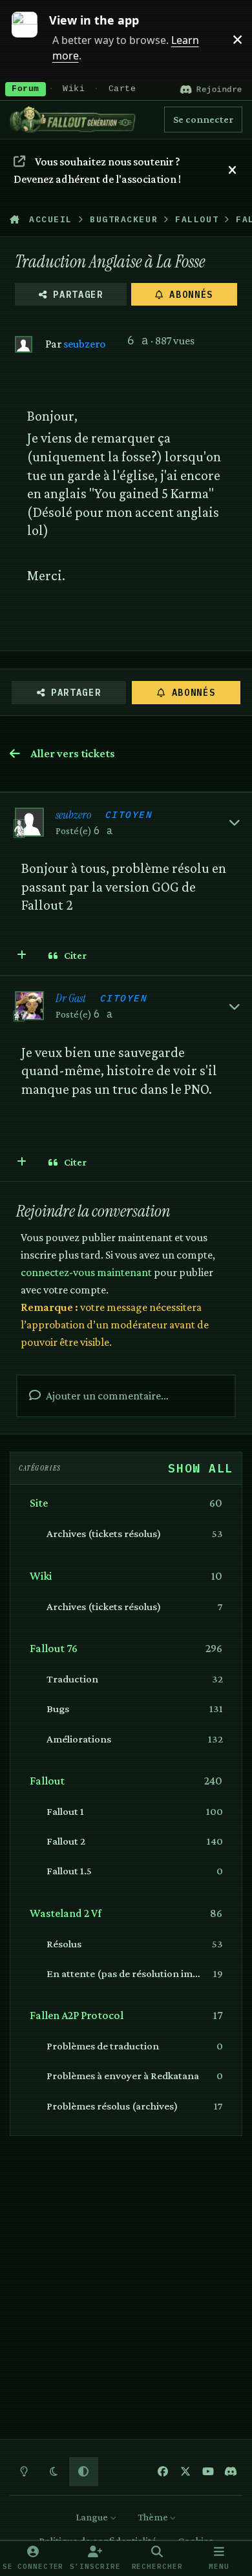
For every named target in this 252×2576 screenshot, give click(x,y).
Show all (200, 1468)
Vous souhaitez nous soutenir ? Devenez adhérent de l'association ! (97, 170)
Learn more (31, 39)
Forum (26, 89)
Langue (93, 2517)
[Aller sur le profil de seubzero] (24, 345)
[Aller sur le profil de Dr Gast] (29, 1006)
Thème (154, 2517)
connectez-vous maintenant (86, 1272)
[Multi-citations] (22, 956)
